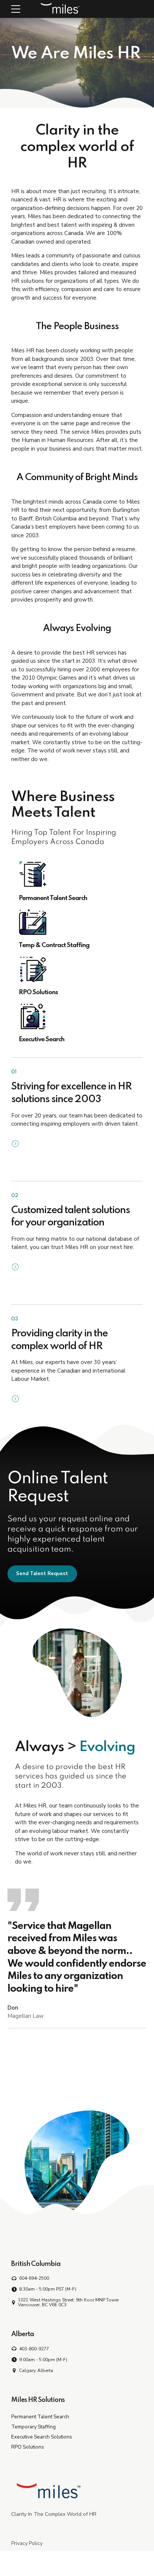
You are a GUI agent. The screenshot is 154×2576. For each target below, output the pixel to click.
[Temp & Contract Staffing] (77, 922)
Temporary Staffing (33, 2427)
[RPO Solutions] (77, 969)
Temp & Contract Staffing (54, 945)
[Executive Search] (77, 1016)
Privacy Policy (27, 2543)
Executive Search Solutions (42, 2437)
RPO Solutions (38, 992)
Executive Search (41, 1040)
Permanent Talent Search (53, 898)
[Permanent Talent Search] (77, 875)
